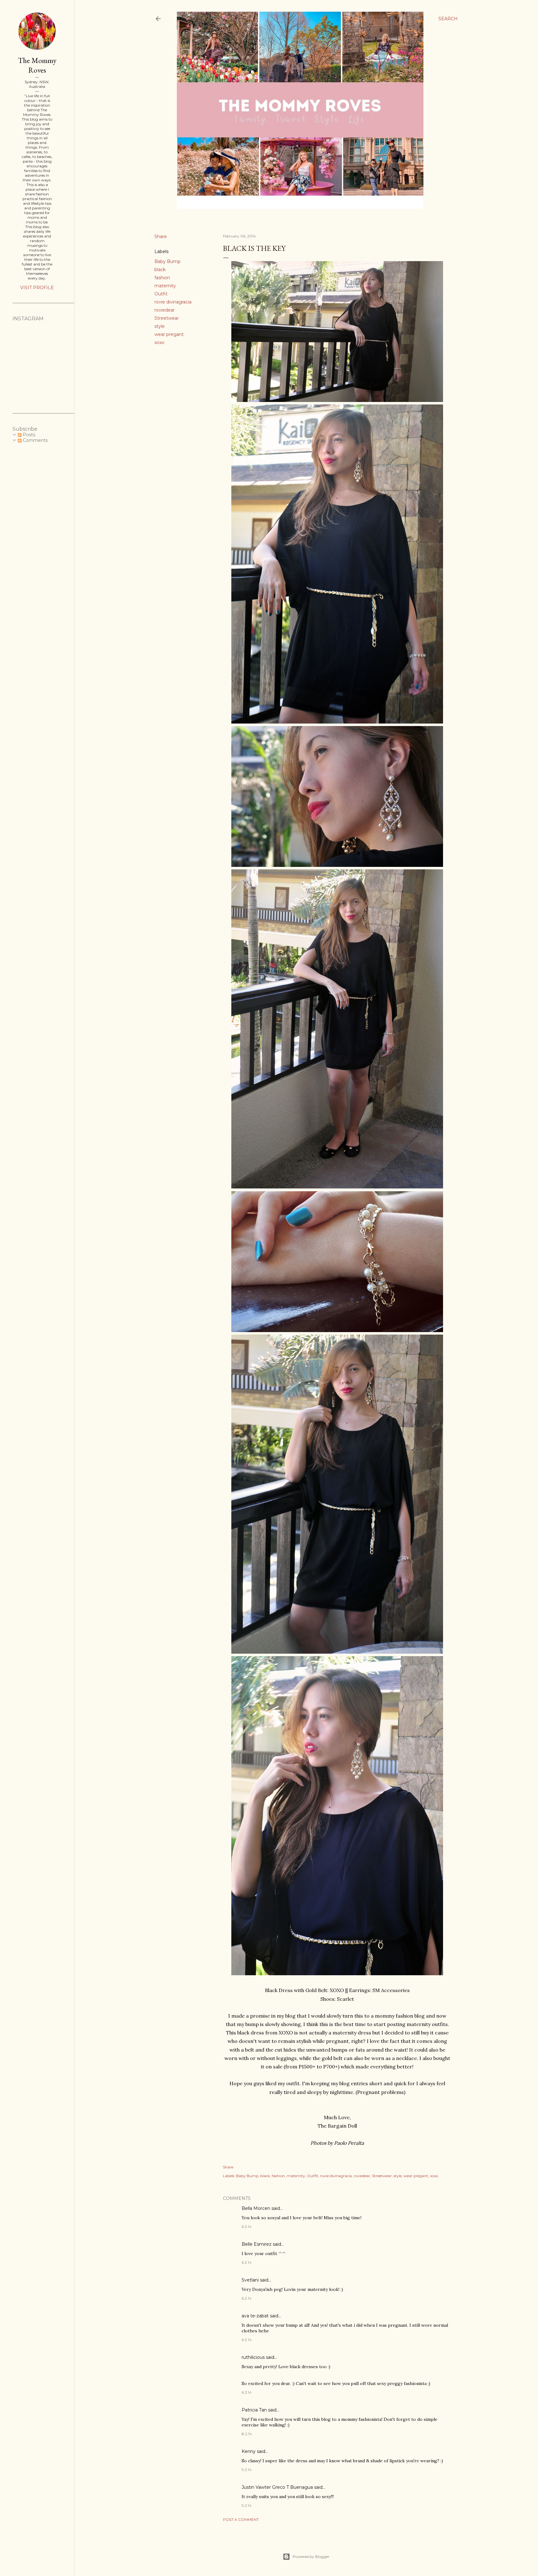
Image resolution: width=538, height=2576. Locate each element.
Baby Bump (168, 261)
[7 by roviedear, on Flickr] (337, 1330)
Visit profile (37, 288)
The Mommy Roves (37, 65)
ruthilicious (253, 2357)
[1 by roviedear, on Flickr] (337, 400)
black (160, 270)
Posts (28, 435)
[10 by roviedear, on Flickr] (337, 1973)
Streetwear (167, 318)
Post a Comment (241, 2519)
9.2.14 (247, 2470)
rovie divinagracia (173, 302)
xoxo (159, 342)
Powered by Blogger (311, 2557)
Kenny (249, 2451)
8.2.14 (247, 2434)
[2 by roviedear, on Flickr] (337, 722)
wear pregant (169, 334)
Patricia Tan (254, 2410)
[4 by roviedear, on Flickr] (337, 1652)
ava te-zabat (255, 2316)
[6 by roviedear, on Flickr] (337, 865)
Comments (35, 440)
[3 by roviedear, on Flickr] (337, 1187)
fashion (162, 278)
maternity (165, 286)
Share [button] (161, 237)
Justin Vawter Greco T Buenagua (277, 2487)
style (160, 326)
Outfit (161, 294)
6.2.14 (247, 2227)
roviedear (165, 310)
